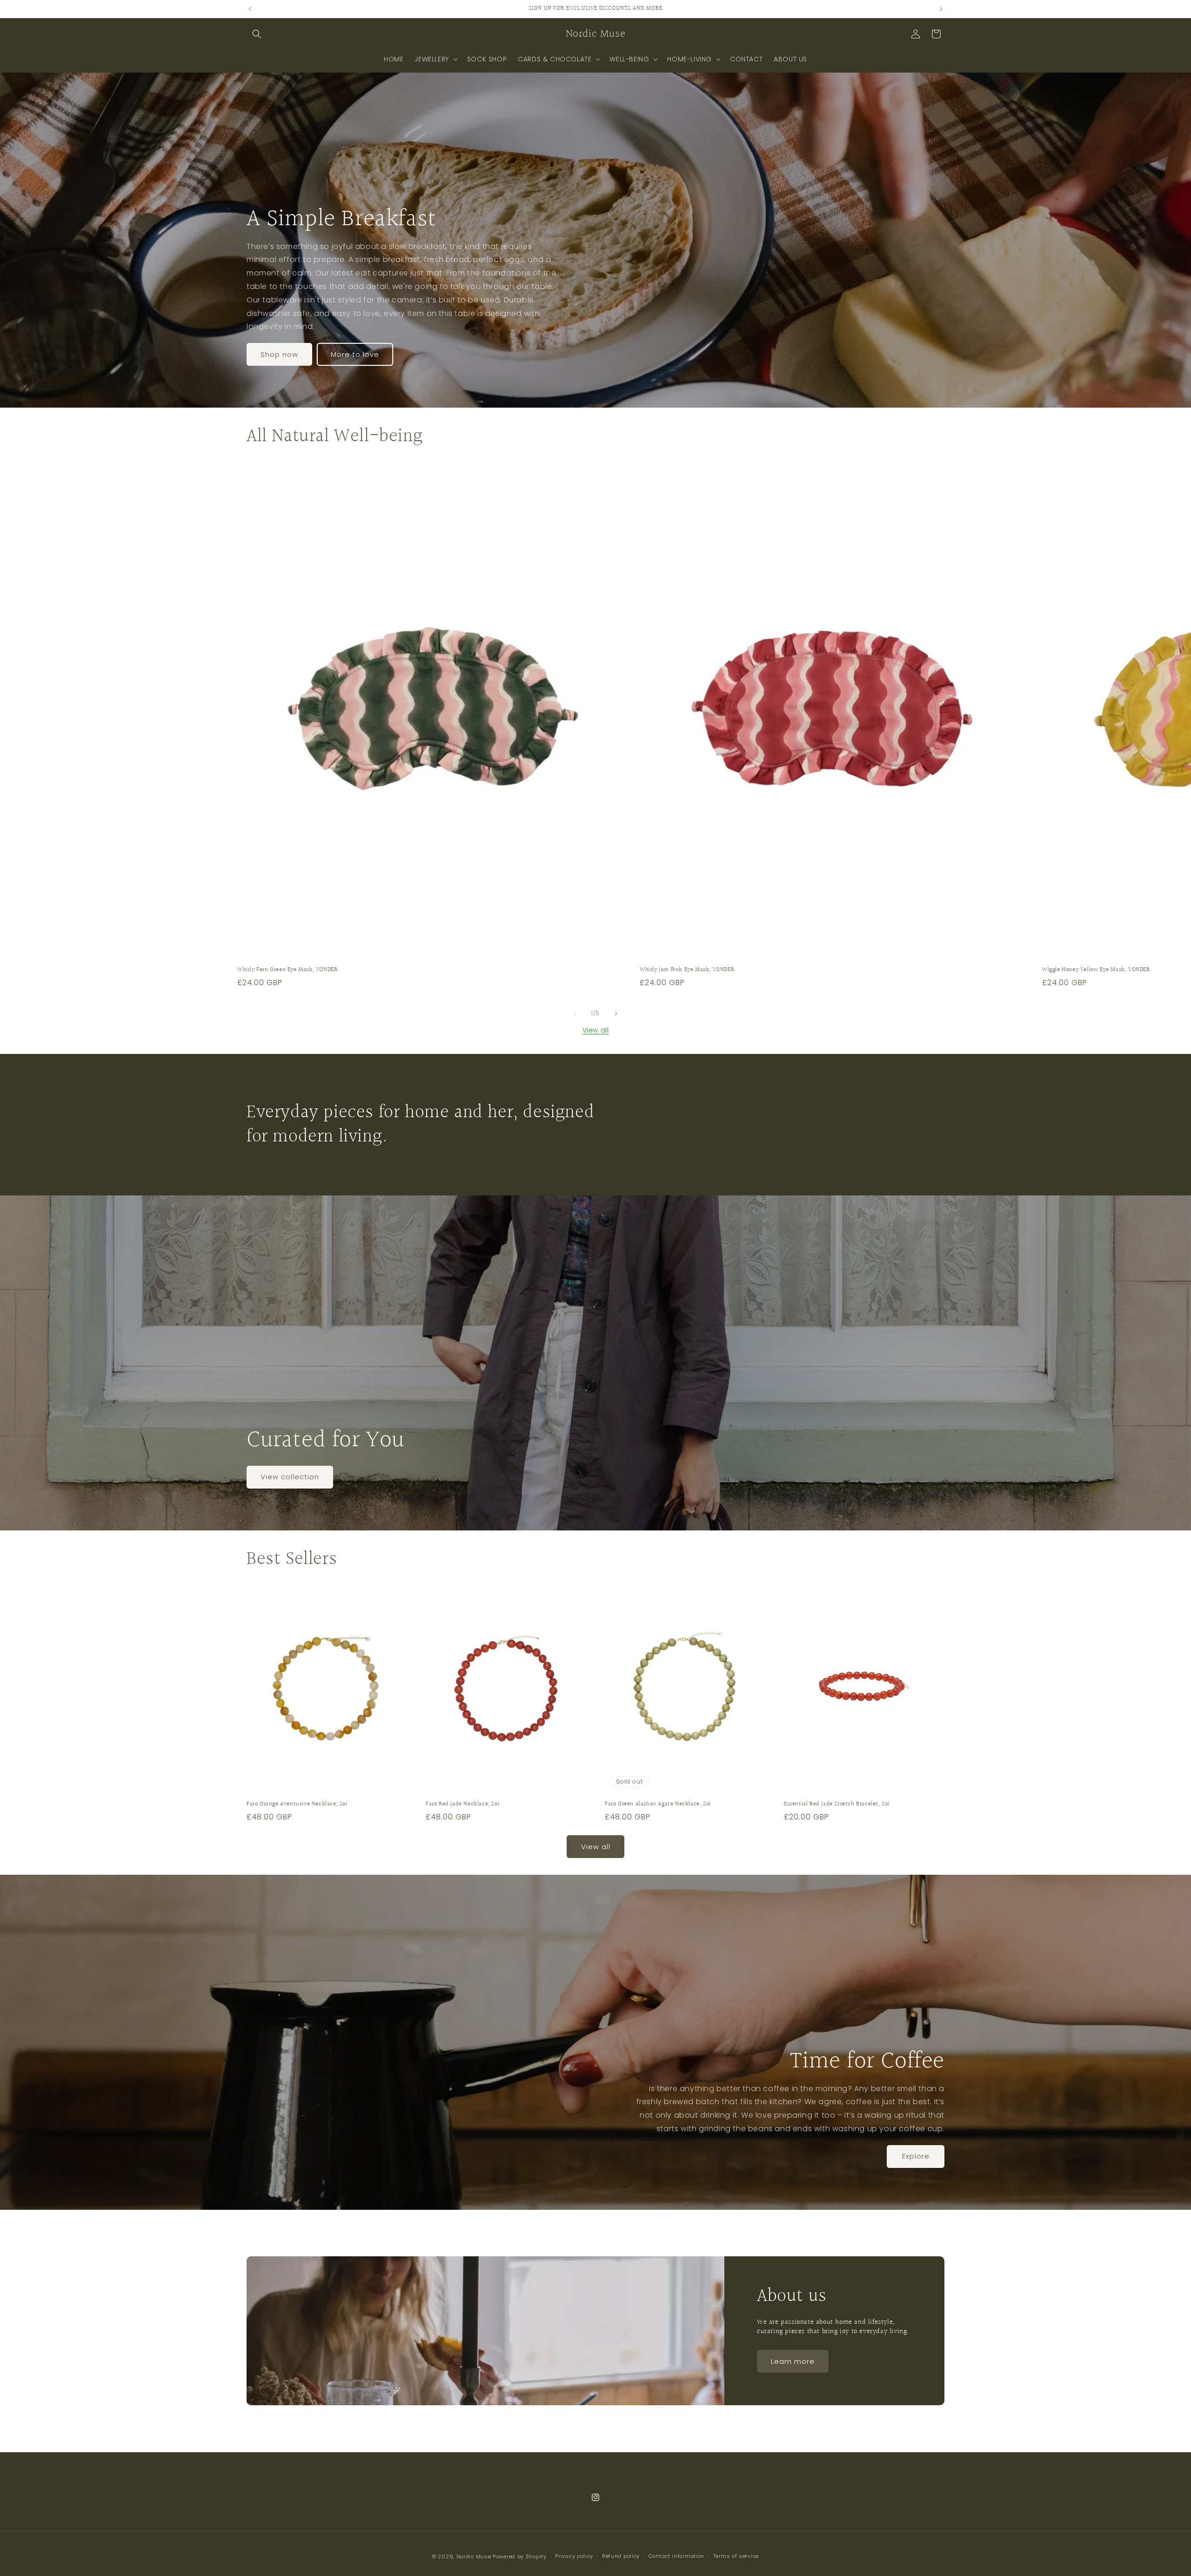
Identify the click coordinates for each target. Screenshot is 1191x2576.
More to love (355, 354)
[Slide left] (575, 1013)
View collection (290, 1477)
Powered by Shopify (520, 2556)
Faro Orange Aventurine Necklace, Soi (297, 1804)
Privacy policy (574, 2556)
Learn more (793, 2361)
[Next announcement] (941, 9)
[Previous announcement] (250, 9)
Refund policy (621, 2556)
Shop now (279, 354)
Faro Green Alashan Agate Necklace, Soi (658, 1804)
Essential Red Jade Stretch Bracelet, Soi (837, 1804)
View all (596, 1030)
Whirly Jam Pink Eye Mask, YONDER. (688, 970)
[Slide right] (616, 1013)
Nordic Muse (474, 2556)
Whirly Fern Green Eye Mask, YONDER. (288, 970)
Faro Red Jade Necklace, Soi (462, 1804)
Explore (916, 2157)
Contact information (676, 2556)
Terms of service (736, 2556)
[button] (257, 34)
